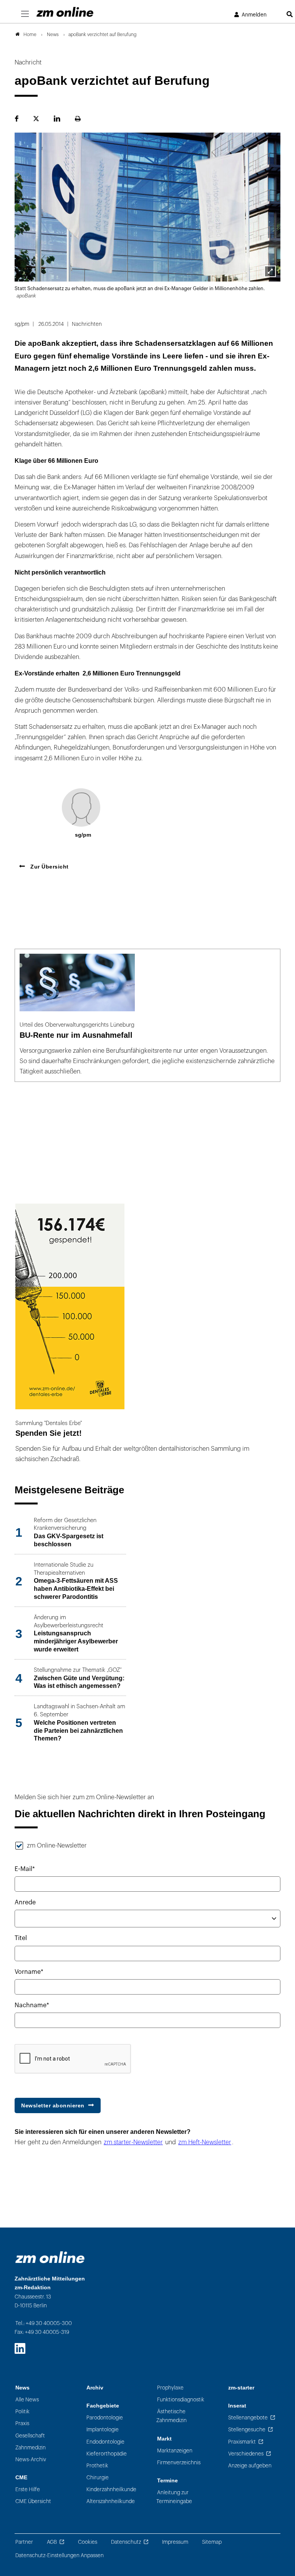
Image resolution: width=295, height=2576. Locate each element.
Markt (164, 2439)
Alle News (27, 2400)
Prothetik (97, 2466)
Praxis (22, 2423)
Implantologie (103, 2430)
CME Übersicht (33, 2501)
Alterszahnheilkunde (111, 2501)
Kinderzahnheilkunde (111, 2489)
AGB (52, 2542)
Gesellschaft (30, 2436)
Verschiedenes (246, 2454)
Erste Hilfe (28, 2489)
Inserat (237, 2406)
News (22, 2388)
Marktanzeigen (175, 2451)
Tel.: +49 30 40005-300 (44, 2323)
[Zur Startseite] (65, 12)
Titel (21, 1938)
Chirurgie (98, 2478)
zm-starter (241, 2388)
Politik (22, 2412)
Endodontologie (105, 2442)
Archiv (95, 2388)
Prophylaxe (170, 2388)
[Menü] (25, 14)
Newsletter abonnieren (53, 2105)
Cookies (88, 2542)
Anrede (25, 1902)
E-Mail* (25, 1869)
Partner (24, 2542)
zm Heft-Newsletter (205, 2142)
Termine (167, 2481)
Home (30, 35)
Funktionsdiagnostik (181, 2400)
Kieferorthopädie (107, 2454)
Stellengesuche (247, 2430)
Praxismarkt (242, 2442)
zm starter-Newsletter (133, 2142)
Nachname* (32, 2005)
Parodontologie (105, 2418)
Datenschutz (126, 2542)
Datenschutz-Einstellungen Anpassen (60, 2555)
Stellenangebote (248, 2418)
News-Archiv (31, 2460)
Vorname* (29, 1972)
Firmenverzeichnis (179, 2463)
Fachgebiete (103, 2406)
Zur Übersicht (49, 867)
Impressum (175, 2542)
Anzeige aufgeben (250, 2466)
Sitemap (212, 2542)
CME (21, 2478)
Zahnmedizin (31, 2448)
